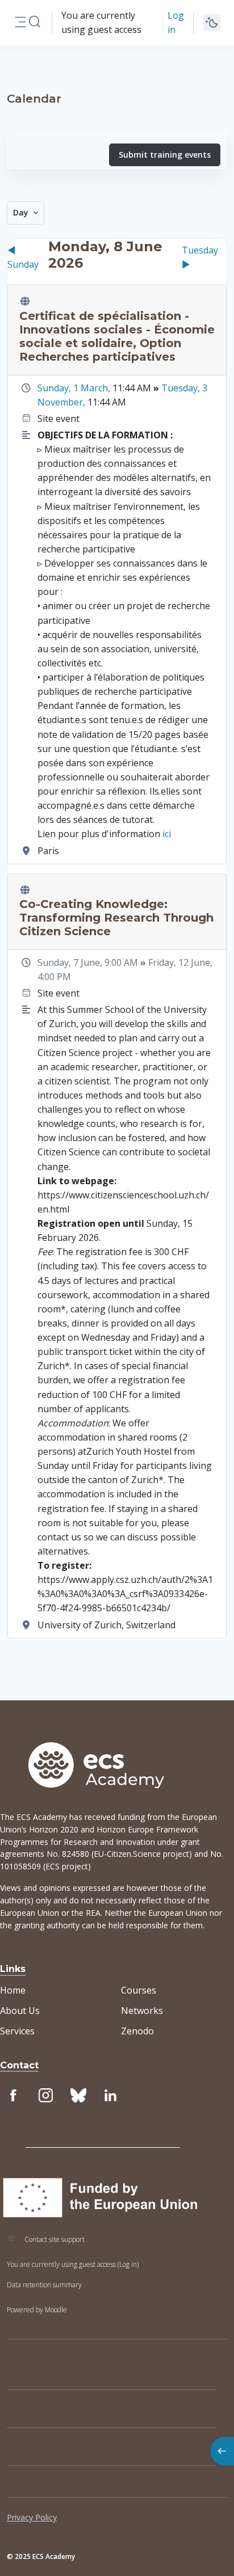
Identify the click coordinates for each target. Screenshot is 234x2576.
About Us (20, 2011)
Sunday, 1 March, (75, 388)
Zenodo (137, 2031)
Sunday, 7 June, (71, 962)
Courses (139, 1990)
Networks (142, 2011)
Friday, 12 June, (180, 962)
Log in (176, 22)
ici (167, 834)
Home (13, 1990)
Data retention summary (44, 2285)
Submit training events (165, 155)
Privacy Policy (32, 2517)
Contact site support (55, 2239)
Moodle (56, 2310)
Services (17, 2031)
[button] (35, 22)
